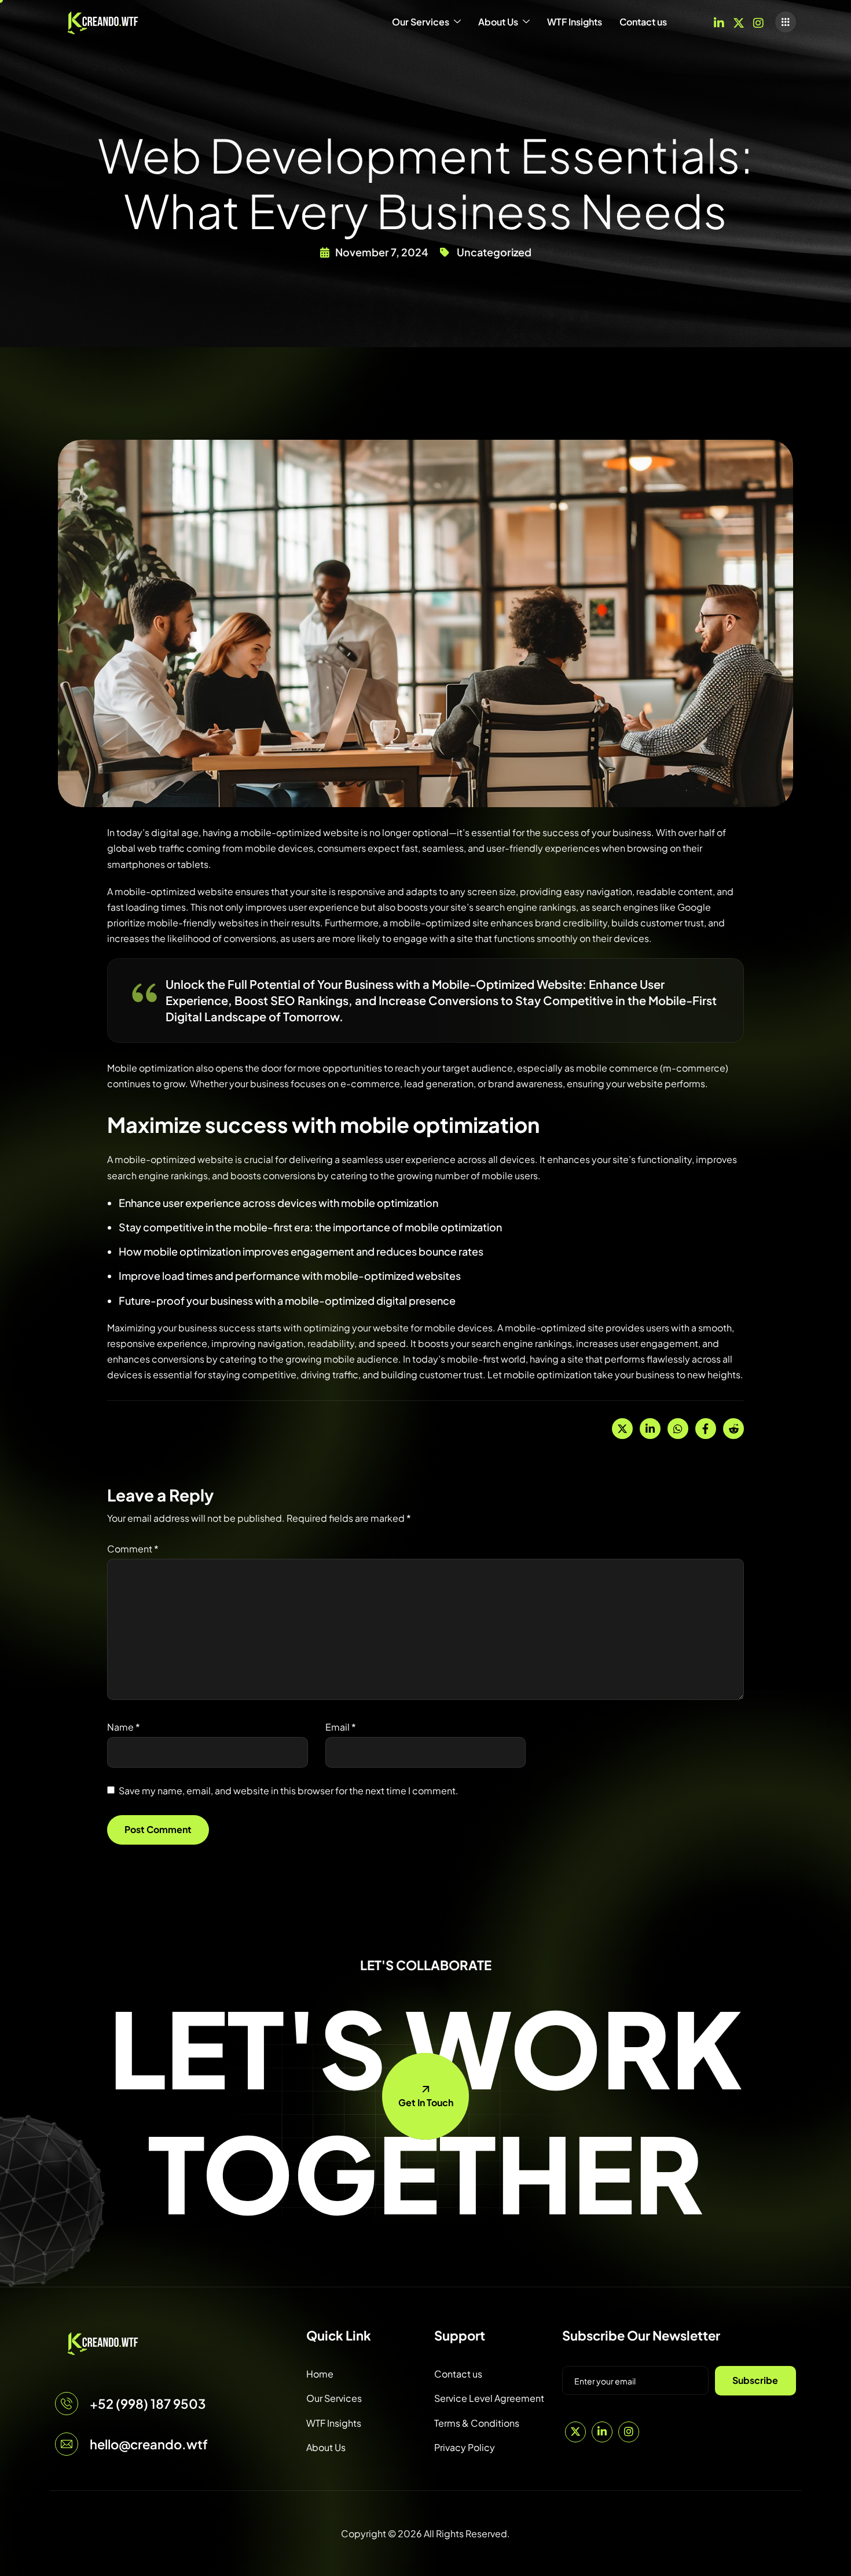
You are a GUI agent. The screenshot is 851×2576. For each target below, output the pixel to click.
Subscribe (755, 2380)
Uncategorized (494, 252)
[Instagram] (758, 22)
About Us (498, 22)
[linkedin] (719, 22)
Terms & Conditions (477, 2423)
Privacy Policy (465, 2447)
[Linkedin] (602, 2432)
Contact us (643, 22)
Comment (133, 1549)
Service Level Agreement (489, 2398)
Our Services (421, 22)
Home (320, 2374)
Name (124, 1727)
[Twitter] (739, 22)
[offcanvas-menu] (786, 22)
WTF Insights (575, 22)
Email (341, 1727)
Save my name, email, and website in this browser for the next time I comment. (289, 1791)
